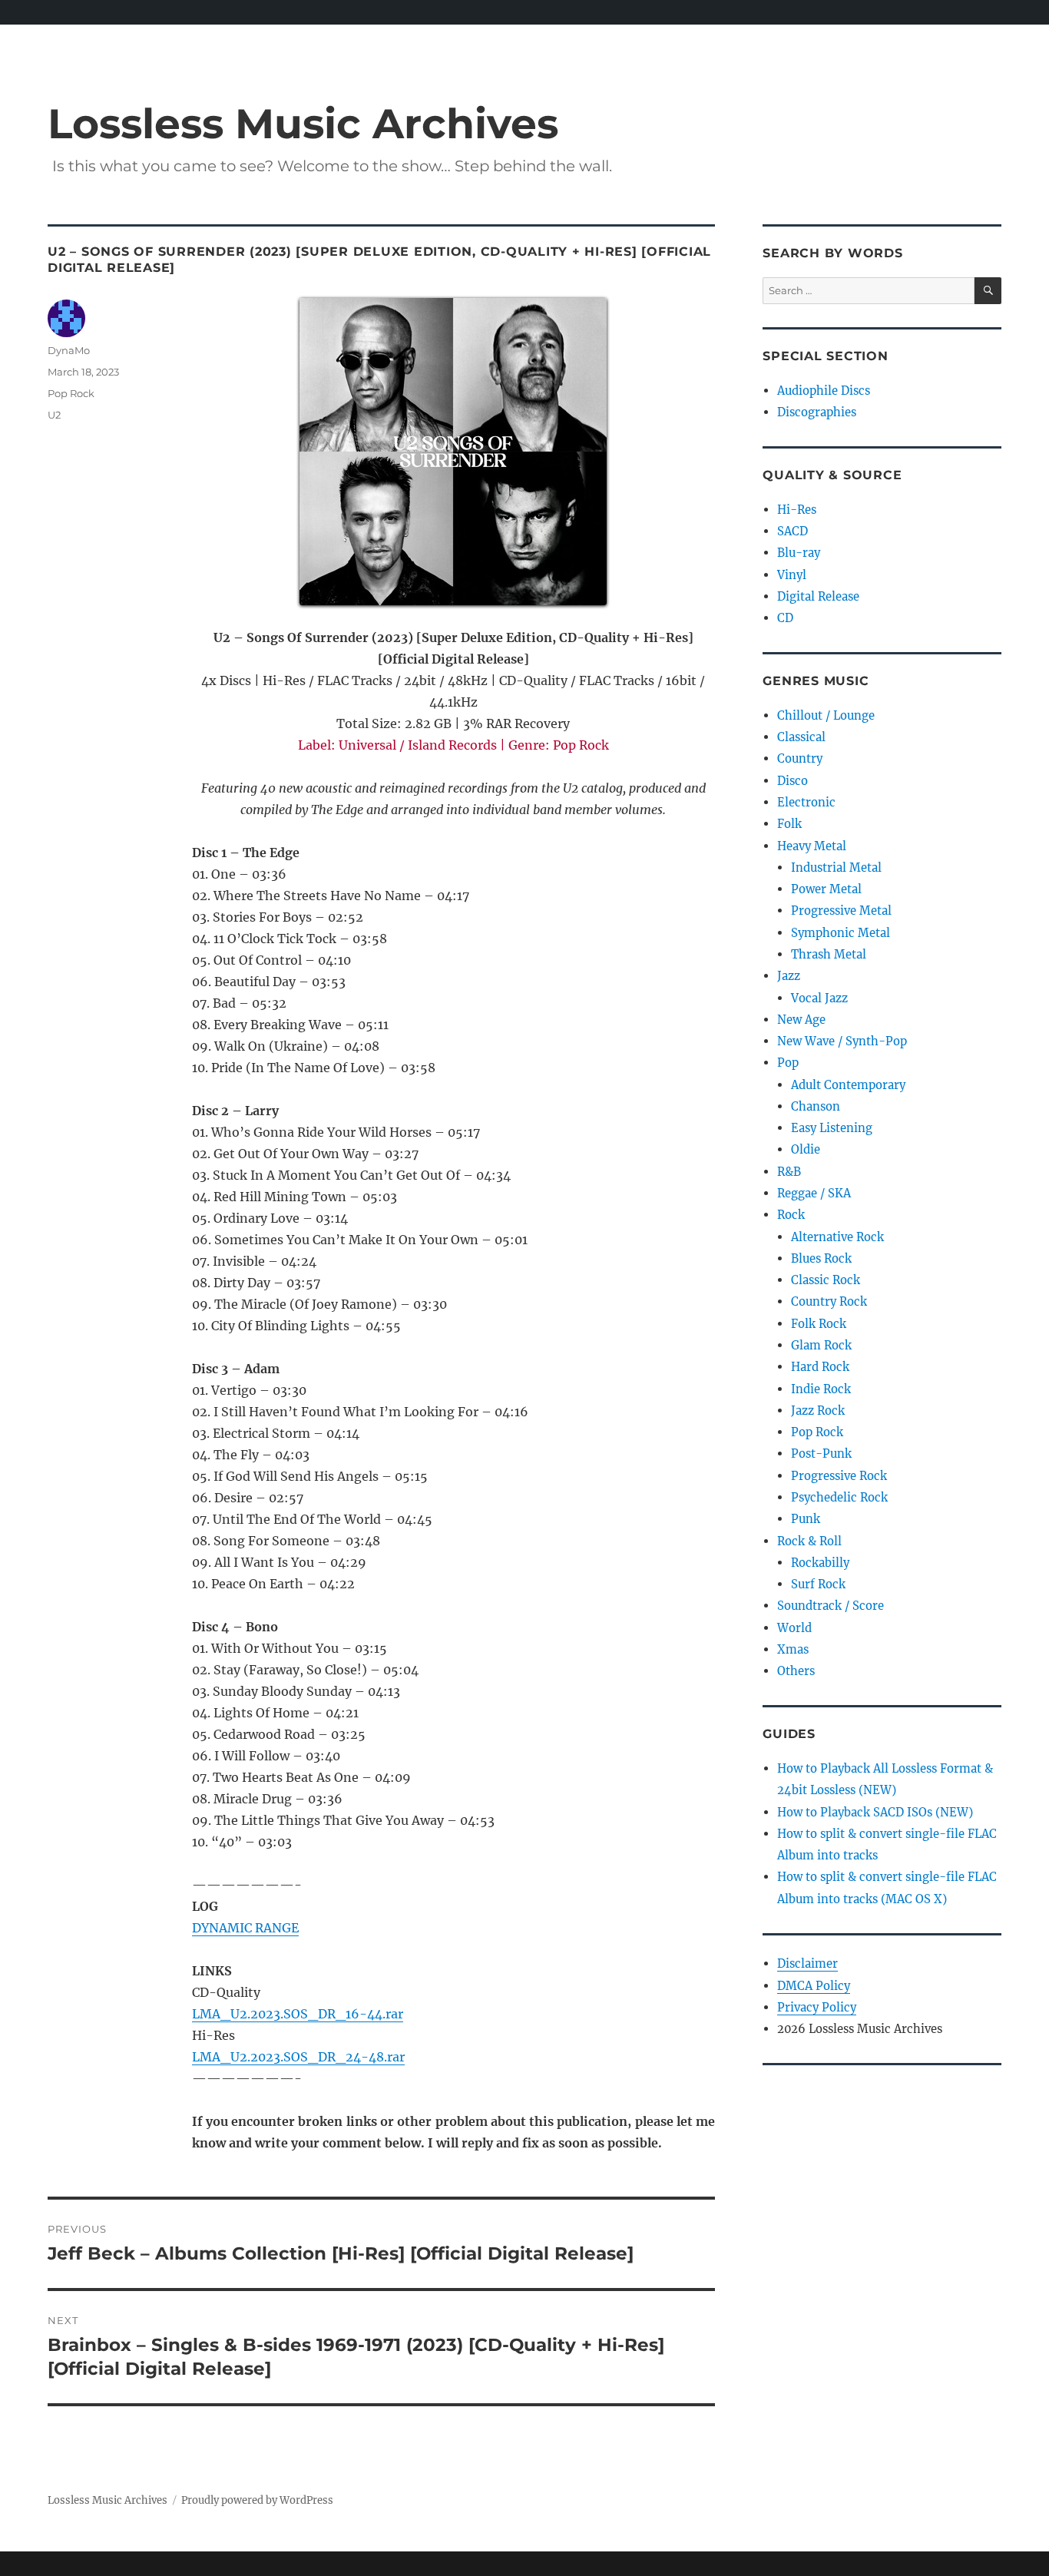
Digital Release (818, 596)
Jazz (789, 976)
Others (796, 1671)
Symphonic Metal (841, 933)
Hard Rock (820, 1367)
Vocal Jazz (819, 998)
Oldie (806, 1149)
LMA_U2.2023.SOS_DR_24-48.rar (298, 2057)
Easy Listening (832, 1128)
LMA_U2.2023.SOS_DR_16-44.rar (298, 2014)
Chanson (816, 1106)
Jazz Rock (818, 1411)
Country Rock (829, 1301)
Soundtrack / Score (831, 1606)
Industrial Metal (836, 867)
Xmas (793, 1649)
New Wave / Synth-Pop (842, 1041)
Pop (788, 1063)
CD (785, 618)
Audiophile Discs (824, 391)
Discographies (817, 412)
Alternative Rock (837, 1237)
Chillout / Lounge (826, 715)
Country (800, 758)
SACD (793, 531)
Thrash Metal (829, 954)
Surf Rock (818, 1584)
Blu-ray (799, 553)
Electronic (806, 802)
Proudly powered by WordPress (257, 2500)
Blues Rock (821, 1258)
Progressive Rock (839, 1476)
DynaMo (69, 350)
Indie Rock (821, 1389)
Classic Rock (826, 1280)
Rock (791, 1215)
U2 (54, 415)
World (794, 1628)
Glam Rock (821, 1345)
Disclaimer (807, 1963)
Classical (801, 737)
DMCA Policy (814, 1986)
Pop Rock (71, 393)
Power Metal (826, 889)
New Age (801, 1020)
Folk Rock (819, 1324)
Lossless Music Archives (303, 123)
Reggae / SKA (814, 1193)
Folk (789, 824)
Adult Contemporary (848, 1085)
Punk (806, 1519)
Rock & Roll (809, 1541)
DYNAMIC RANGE (245, 1928)
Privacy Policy (817, 2007)
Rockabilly (820, 1563)
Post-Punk (821, 1454)
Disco (793, 781)
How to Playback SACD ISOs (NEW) (875, 1812)
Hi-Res (797, 510)
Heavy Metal (812, 846)
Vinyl (792, 575)
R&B (789, 1172)
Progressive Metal (841, 911)
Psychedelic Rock (839, 1497)
